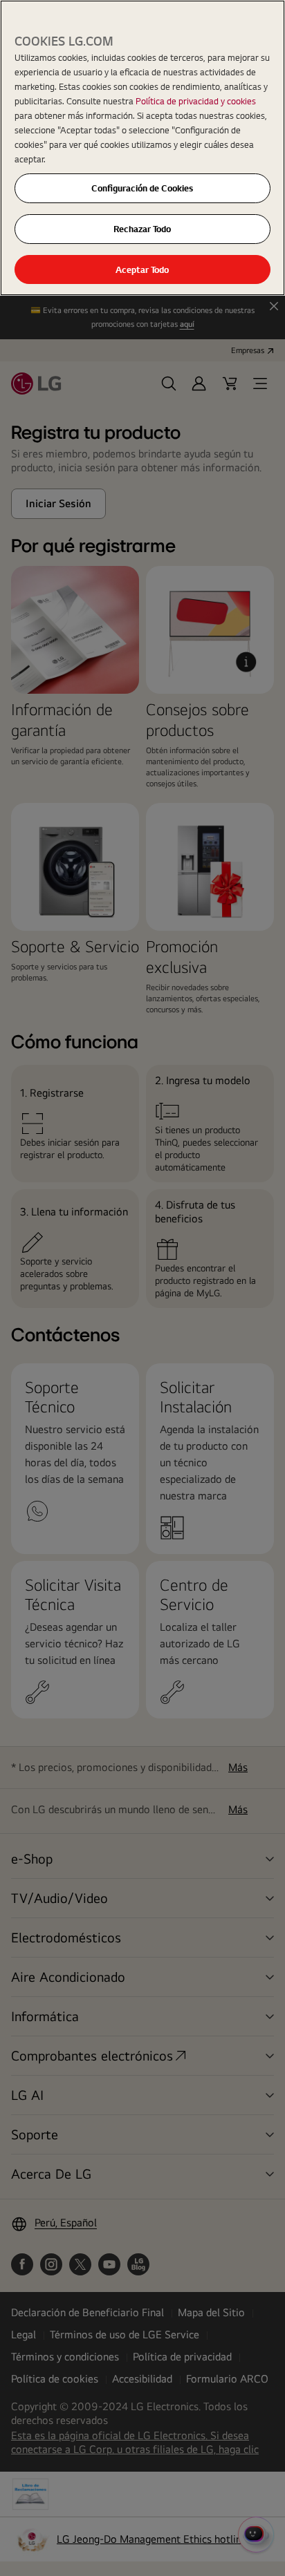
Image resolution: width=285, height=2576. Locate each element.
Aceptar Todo (142, 269)
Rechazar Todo (142, 229)
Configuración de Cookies (142, 188)
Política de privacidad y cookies (196, 101)
